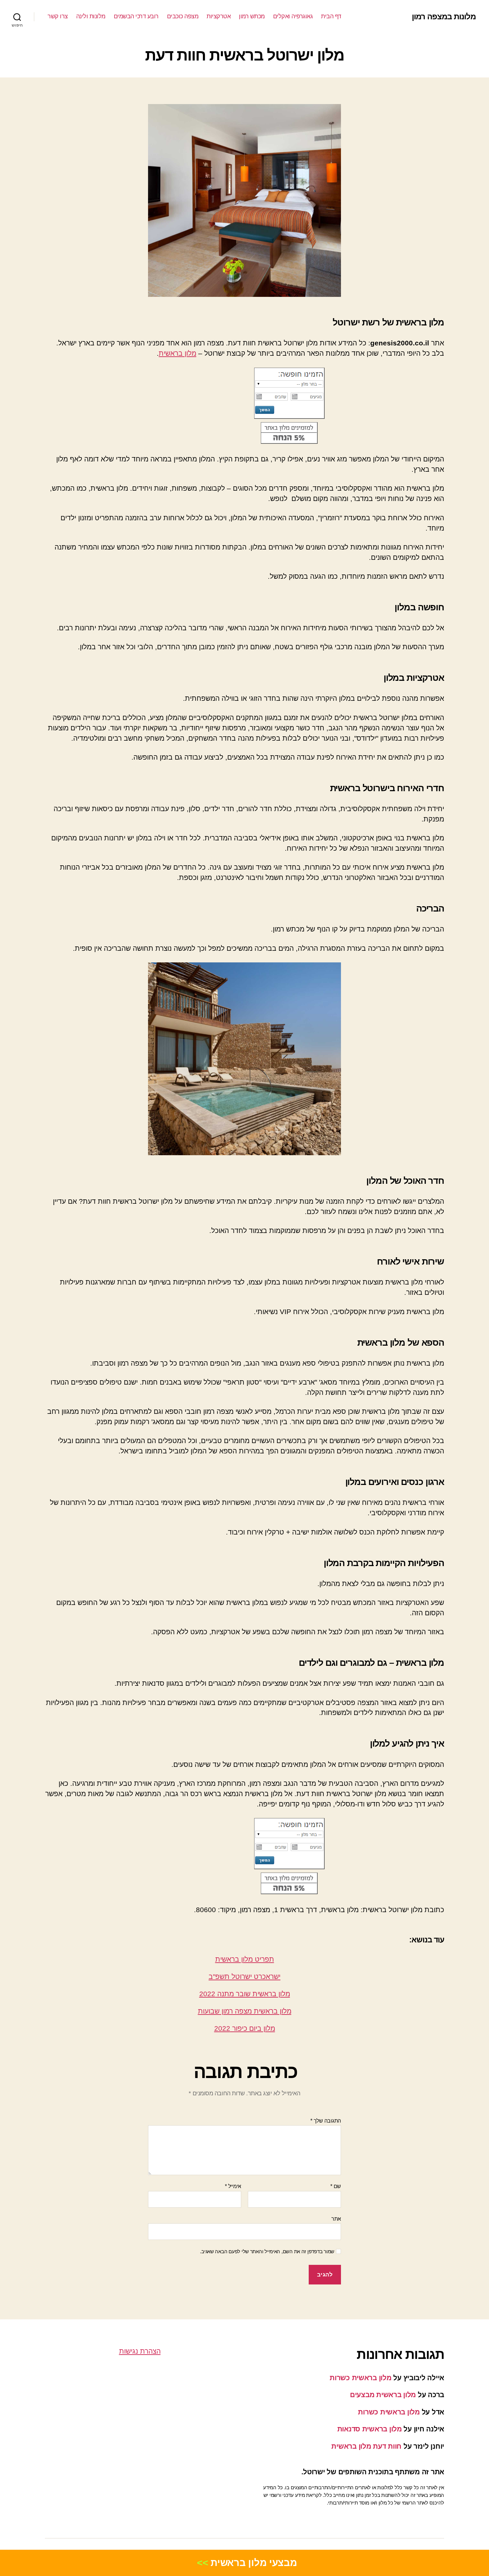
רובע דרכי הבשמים (136, 16)
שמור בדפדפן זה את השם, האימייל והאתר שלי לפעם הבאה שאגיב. (267, 2251)
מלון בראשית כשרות (360, 2378)
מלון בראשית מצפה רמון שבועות (245, 2011)
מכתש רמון (252, 16)
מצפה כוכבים (183, 16)
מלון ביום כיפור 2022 (245, 2028)
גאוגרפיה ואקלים (293, 16)
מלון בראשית (177, 353)
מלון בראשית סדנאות (370, 2429)
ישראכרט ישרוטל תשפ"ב (244, 1976)
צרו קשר (58, 16)
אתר (336, 2219)
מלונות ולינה (91, 16)
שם (336, 2186)
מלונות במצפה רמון (444, 17)
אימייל (233, 2186)
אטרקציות (219, 16)
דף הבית (331, 16)
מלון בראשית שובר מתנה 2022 (245, 1994)
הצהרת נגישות (140, 2351)
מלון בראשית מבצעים (383, 2395)
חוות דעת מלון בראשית (366, 2446)
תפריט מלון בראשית (245, 1959)
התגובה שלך (326, 2121)
